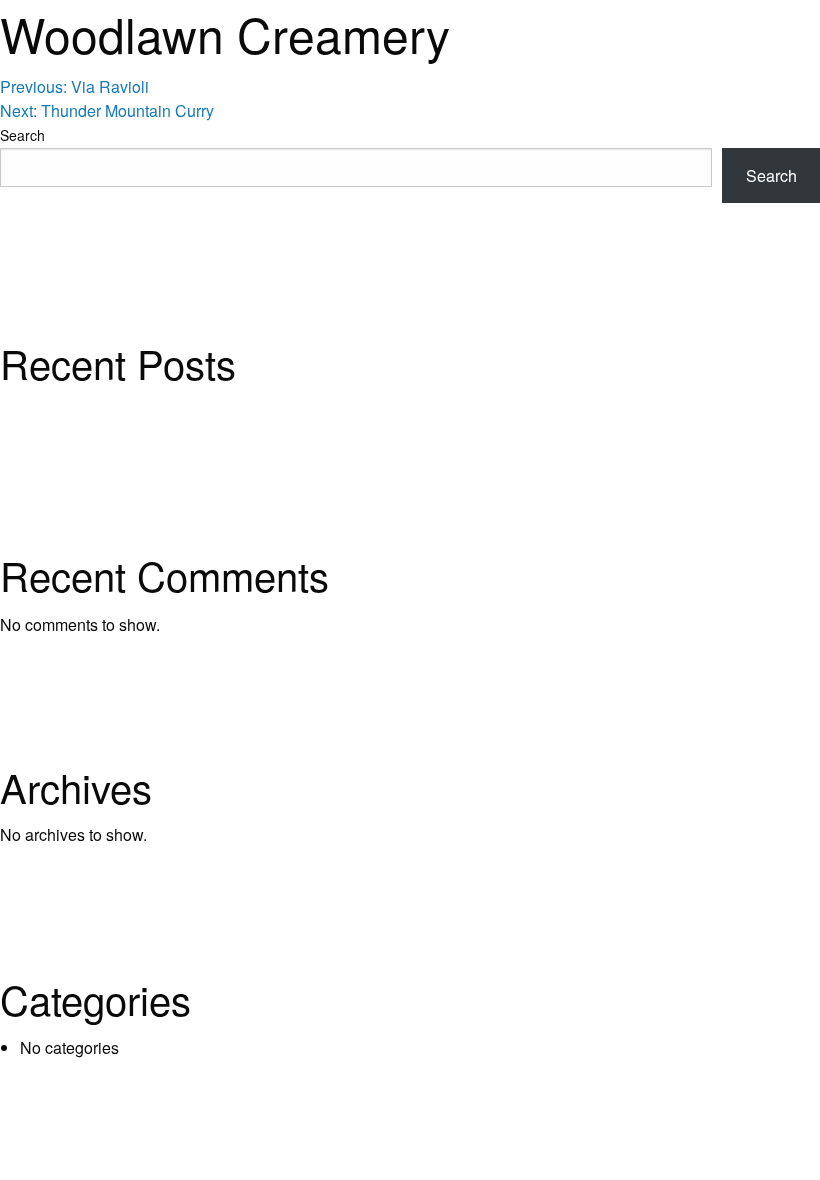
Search (22, 135)
